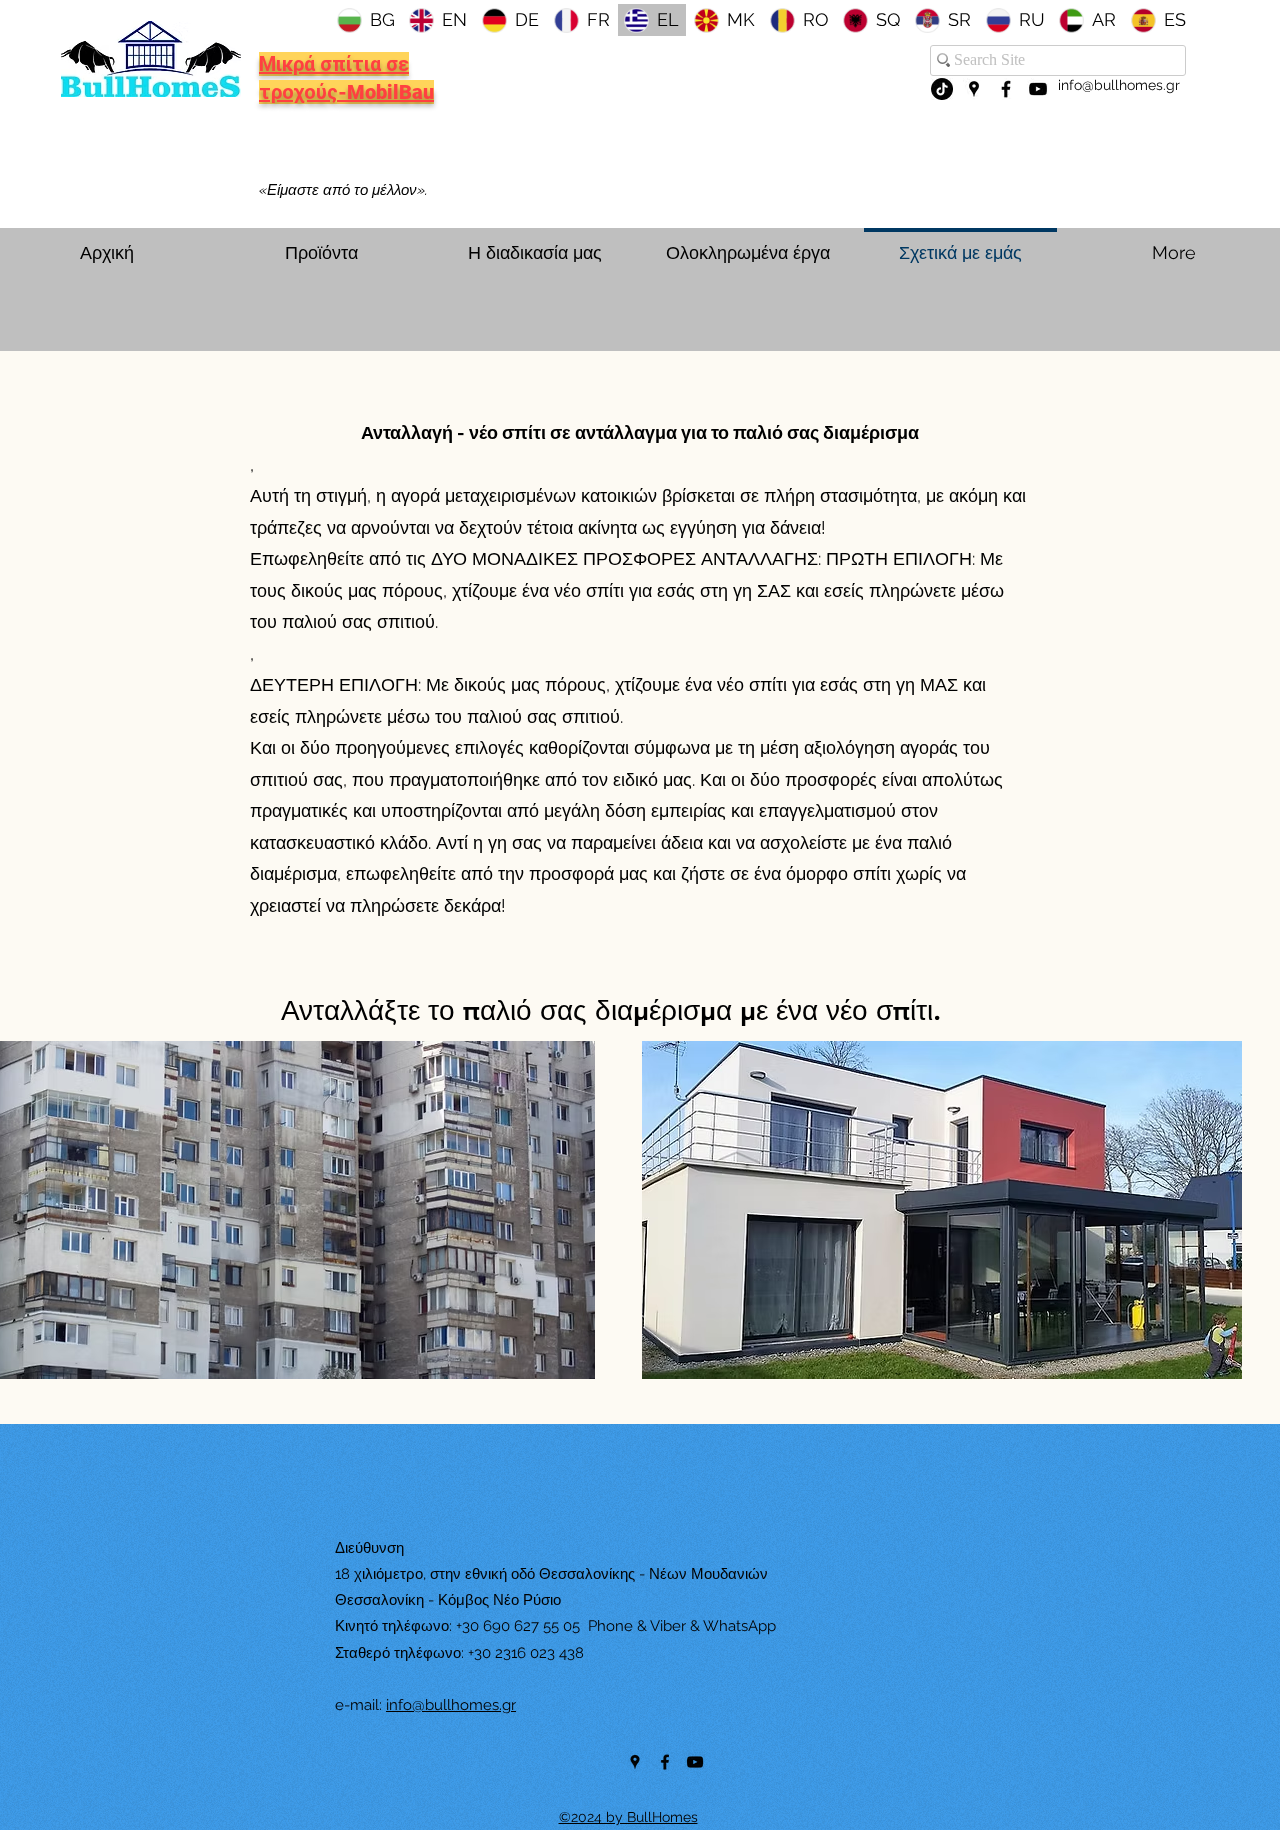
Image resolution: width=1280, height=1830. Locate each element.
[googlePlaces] (974, 89)
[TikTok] (942, 89)
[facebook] (1006, 89)
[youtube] (1038, 89)
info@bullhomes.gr (1119, 85)
